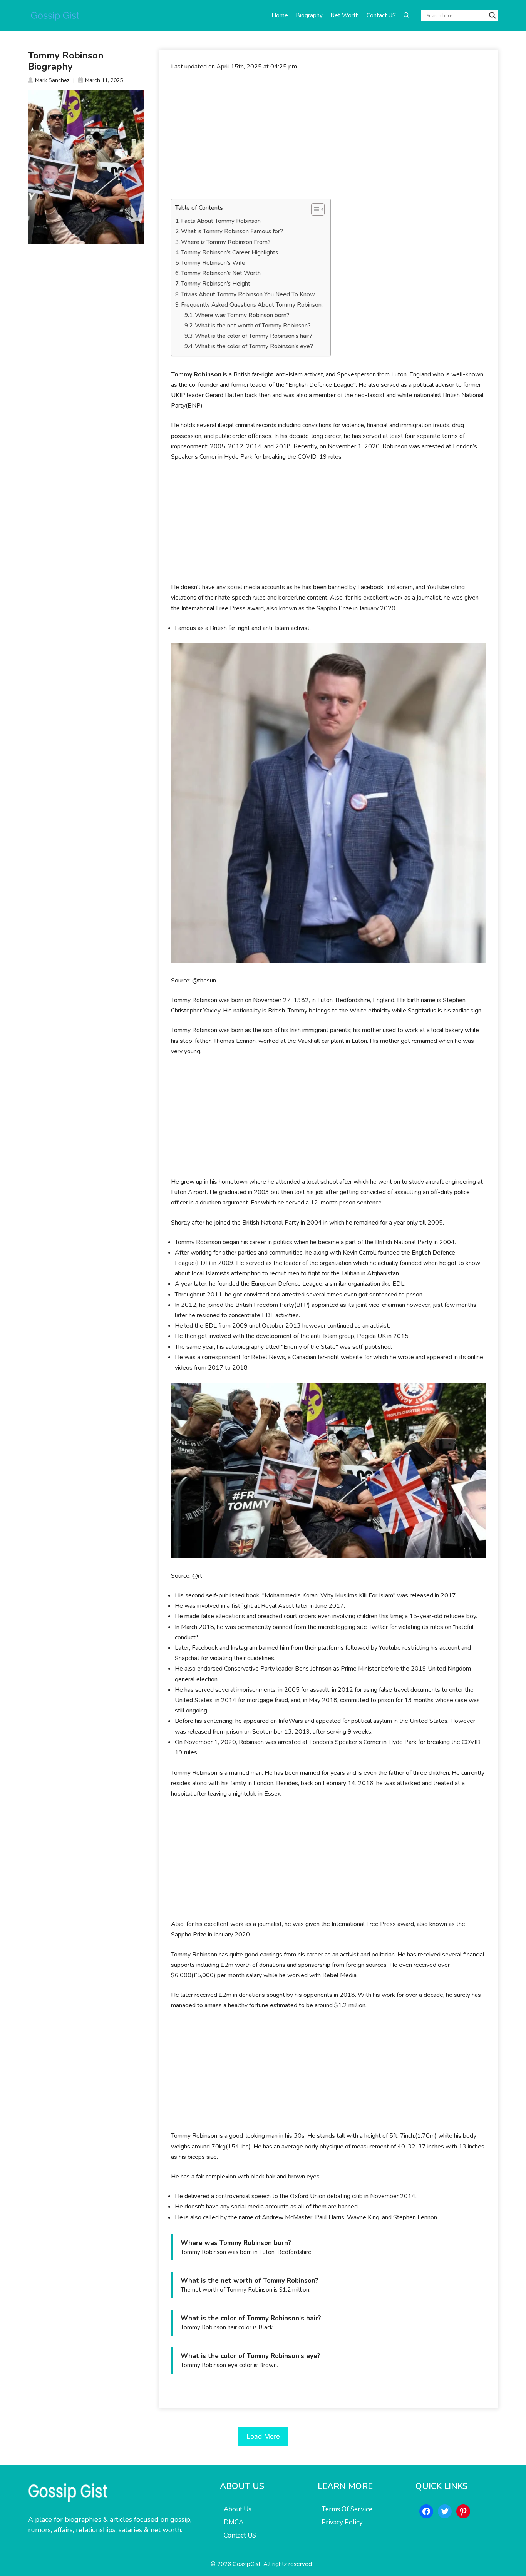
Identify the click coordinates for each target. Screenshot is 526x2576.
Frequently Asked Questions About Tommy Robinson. (252, 305)
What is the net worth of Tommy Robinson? (253, 326)
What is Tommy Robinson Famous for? (232, 231)
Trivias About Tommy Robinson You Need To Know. (248, 294)
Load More (263, 2436)
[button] (406, 15)
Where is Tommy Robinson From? (226, 242)
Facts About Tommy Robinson (221, 221)
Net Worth (345, 15)
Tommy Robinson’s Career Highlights (229, 252)
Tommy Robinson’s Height (216, 284)
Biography (309, 15)
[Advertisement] (329, 135)
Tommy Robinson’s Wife (213, 263)
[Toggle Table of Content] (314, 209)
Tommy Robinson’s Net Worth (221, 273)
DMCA (234, 2522)
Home (280, 15)
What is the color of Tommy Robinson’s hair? (254, 336)
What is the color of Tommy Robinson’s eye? (254, 346)
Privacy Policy (342, 2522)
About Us (238, 2509)
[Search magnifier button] (492, 15)
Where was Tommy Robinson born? (242, 315)
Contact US (381, 15)
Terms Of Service (347, 2509)
